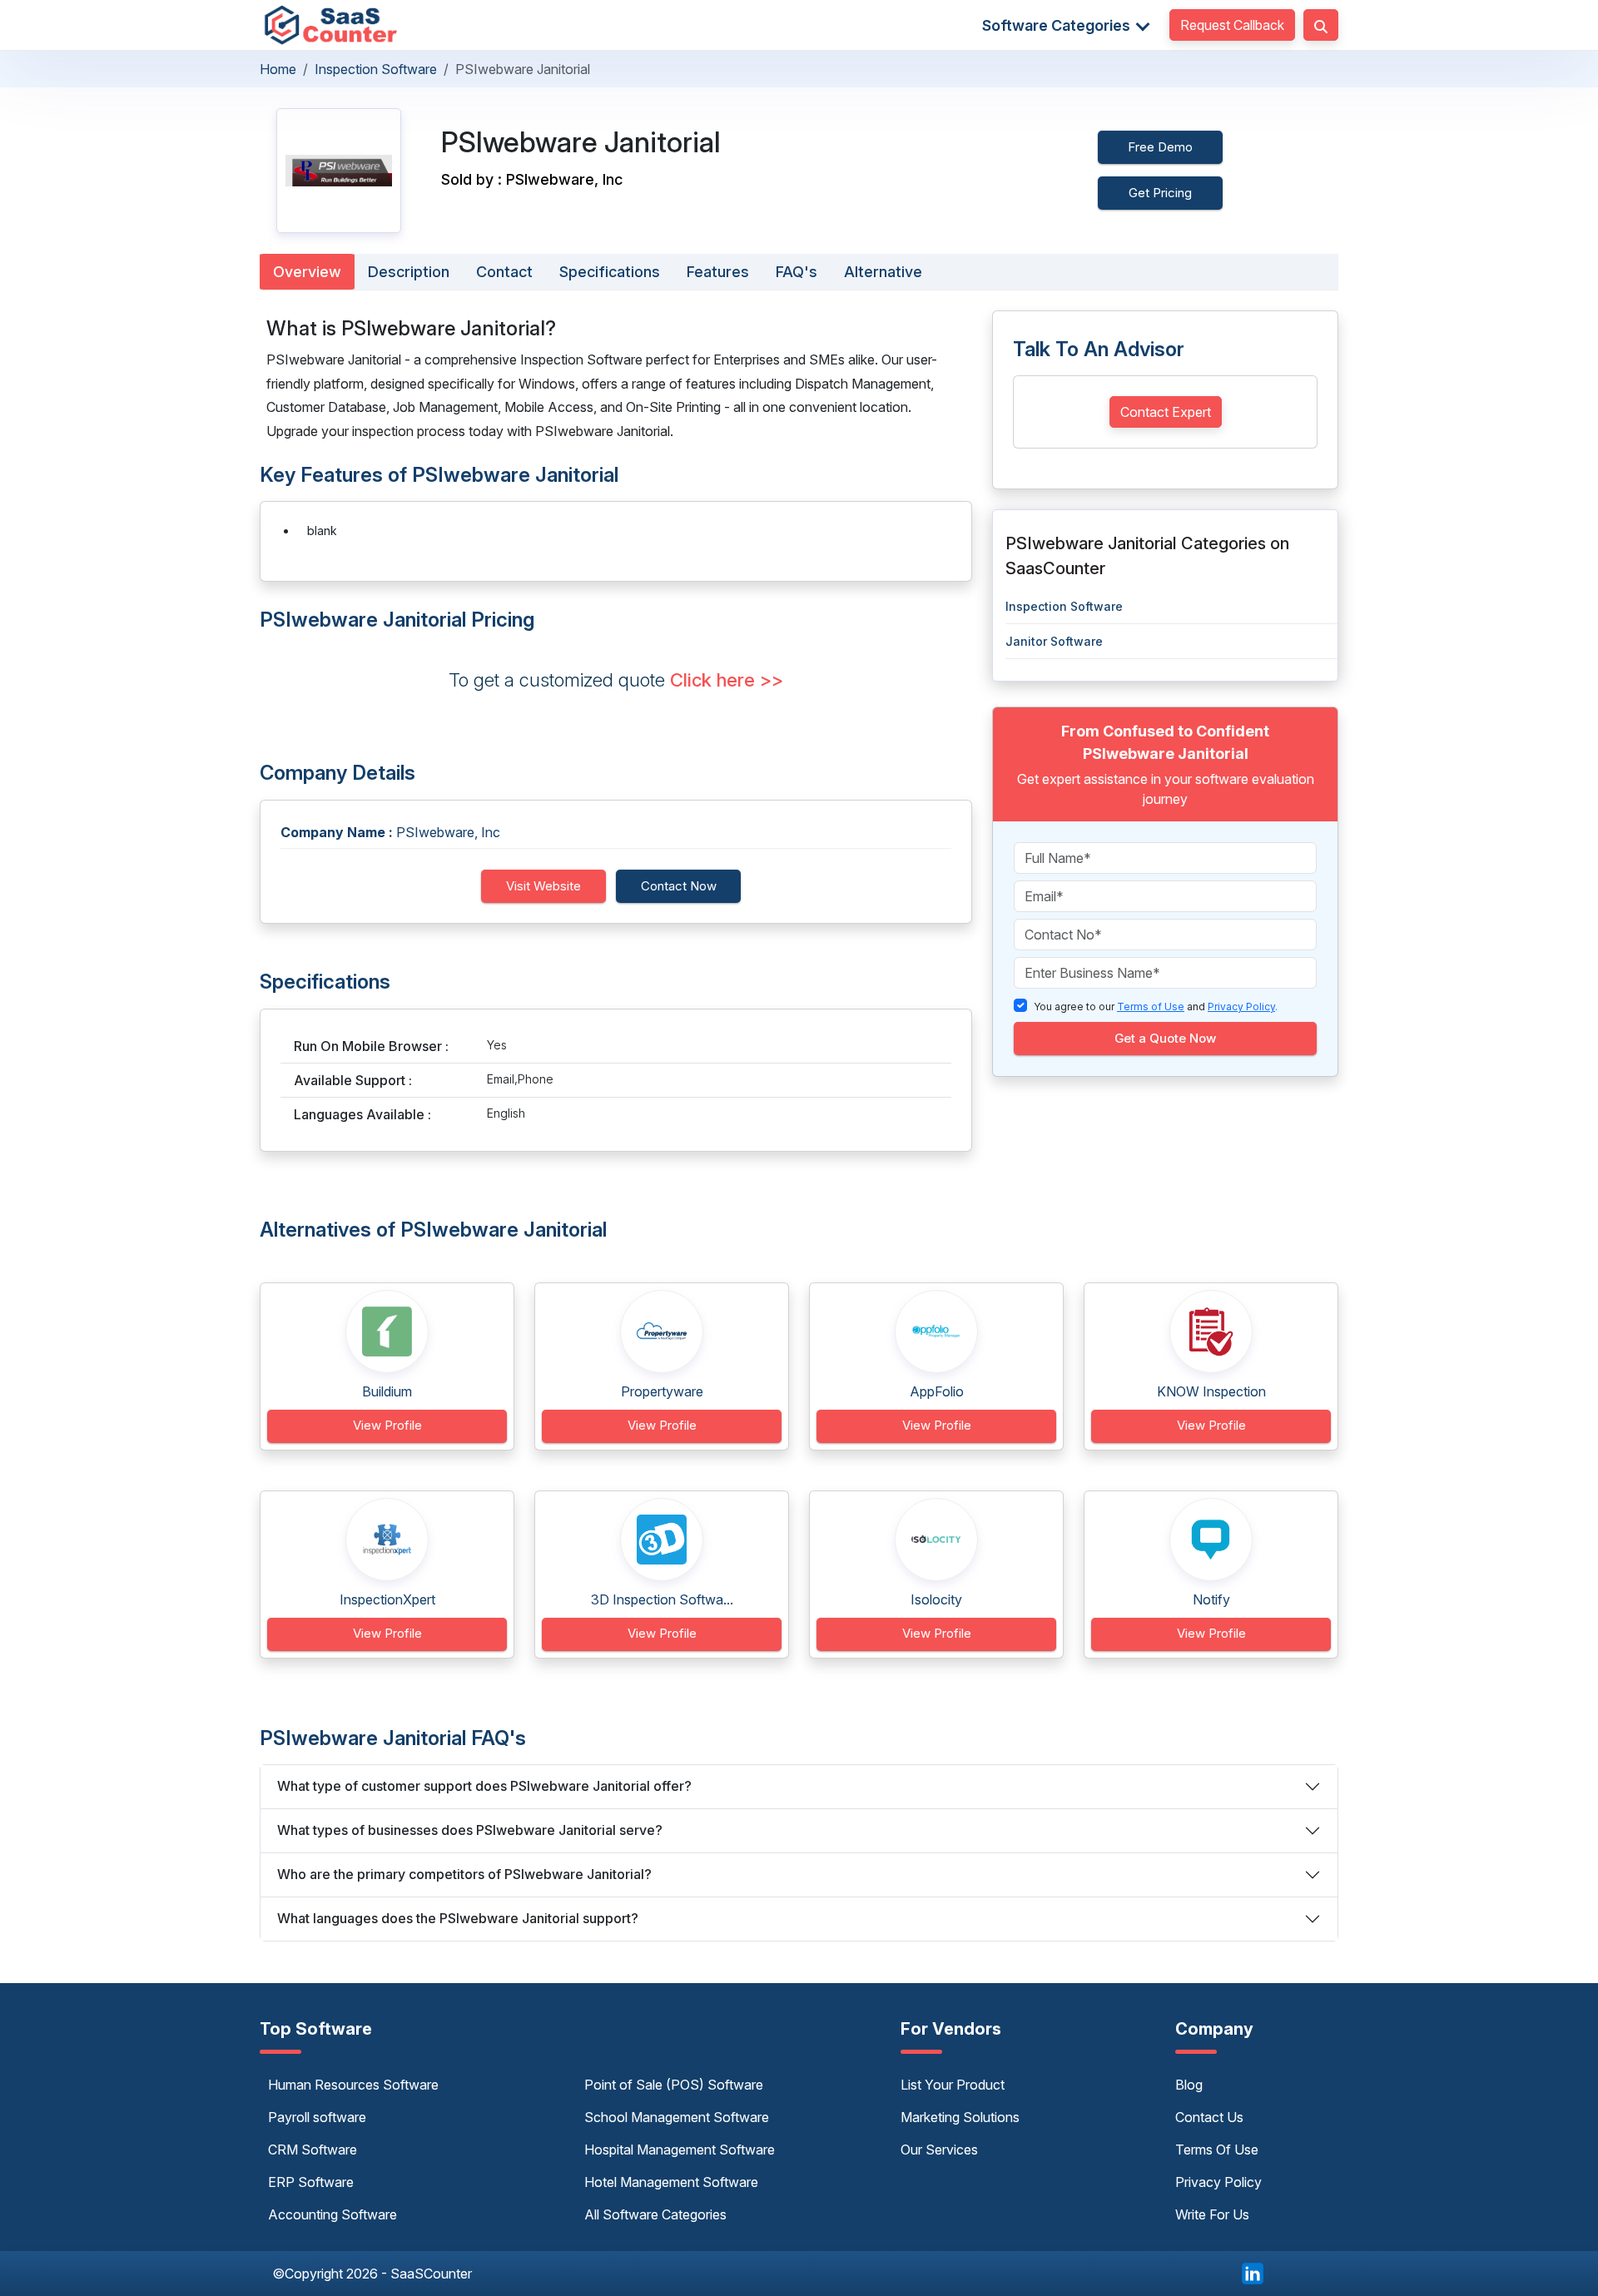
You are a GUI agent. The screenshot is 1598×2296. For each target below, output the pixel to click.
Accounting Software (333, 2214)
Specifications (610, 272)
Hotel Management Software (671, 2182)
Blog (1189, 2085)
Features (718, 272)
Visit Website (543, 886)
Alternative (883, 272)
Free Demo (1160, 147)
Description (409, 272)
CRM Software (313, 2150)
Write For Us (1212, 2214)
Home (278, 69)
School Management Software (677, 2117)
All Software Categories (655, 2214)
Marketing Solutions (960, 2117)
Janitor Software (1054, 641)
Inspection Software (376, 69)
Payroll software (317, 2117)
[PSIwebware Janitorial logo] (339, 171)
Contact (504, 272)
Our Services (939, 2150)
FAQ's (797, 272)
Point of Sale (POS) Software (674, 2085)
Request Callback (1232, 25)
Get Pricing (1160, 193)
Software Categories (1058, 25)
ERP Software (311, 2182)
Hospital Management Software (680, 2150)
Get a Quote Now (1165, 1038)
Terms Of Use (1217, 2150)
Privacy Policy (1218, 2182)
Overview (307, 272)
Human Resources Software (353, 2085)
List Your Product (953, 2085)
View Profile (387, 1425)
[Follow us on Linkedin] (1253, 2272)
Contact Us (1209, 2117)
